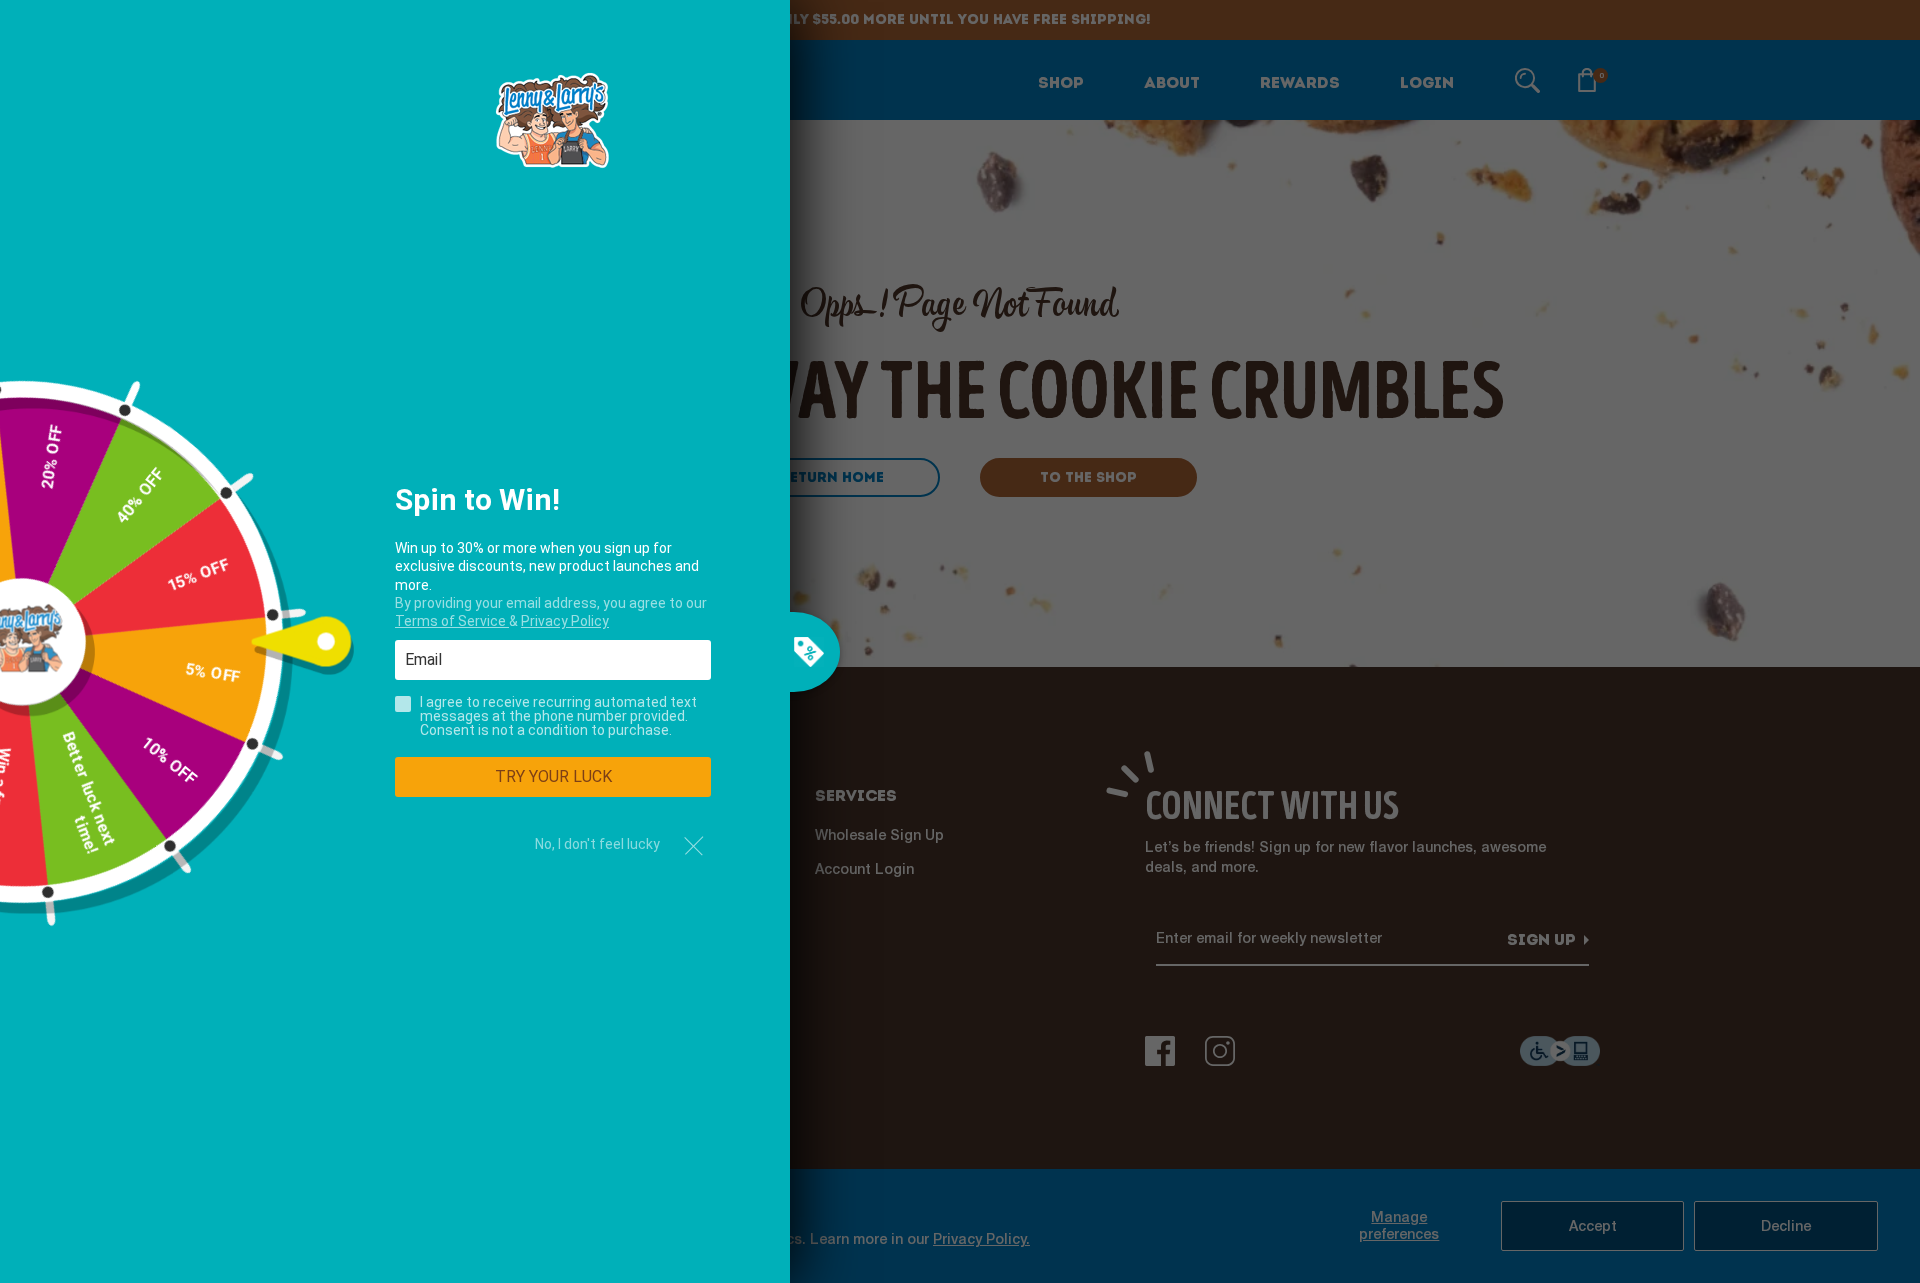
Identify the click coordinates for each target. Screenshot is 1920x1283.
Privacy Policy (565, 621)
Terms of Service (452, 621)
